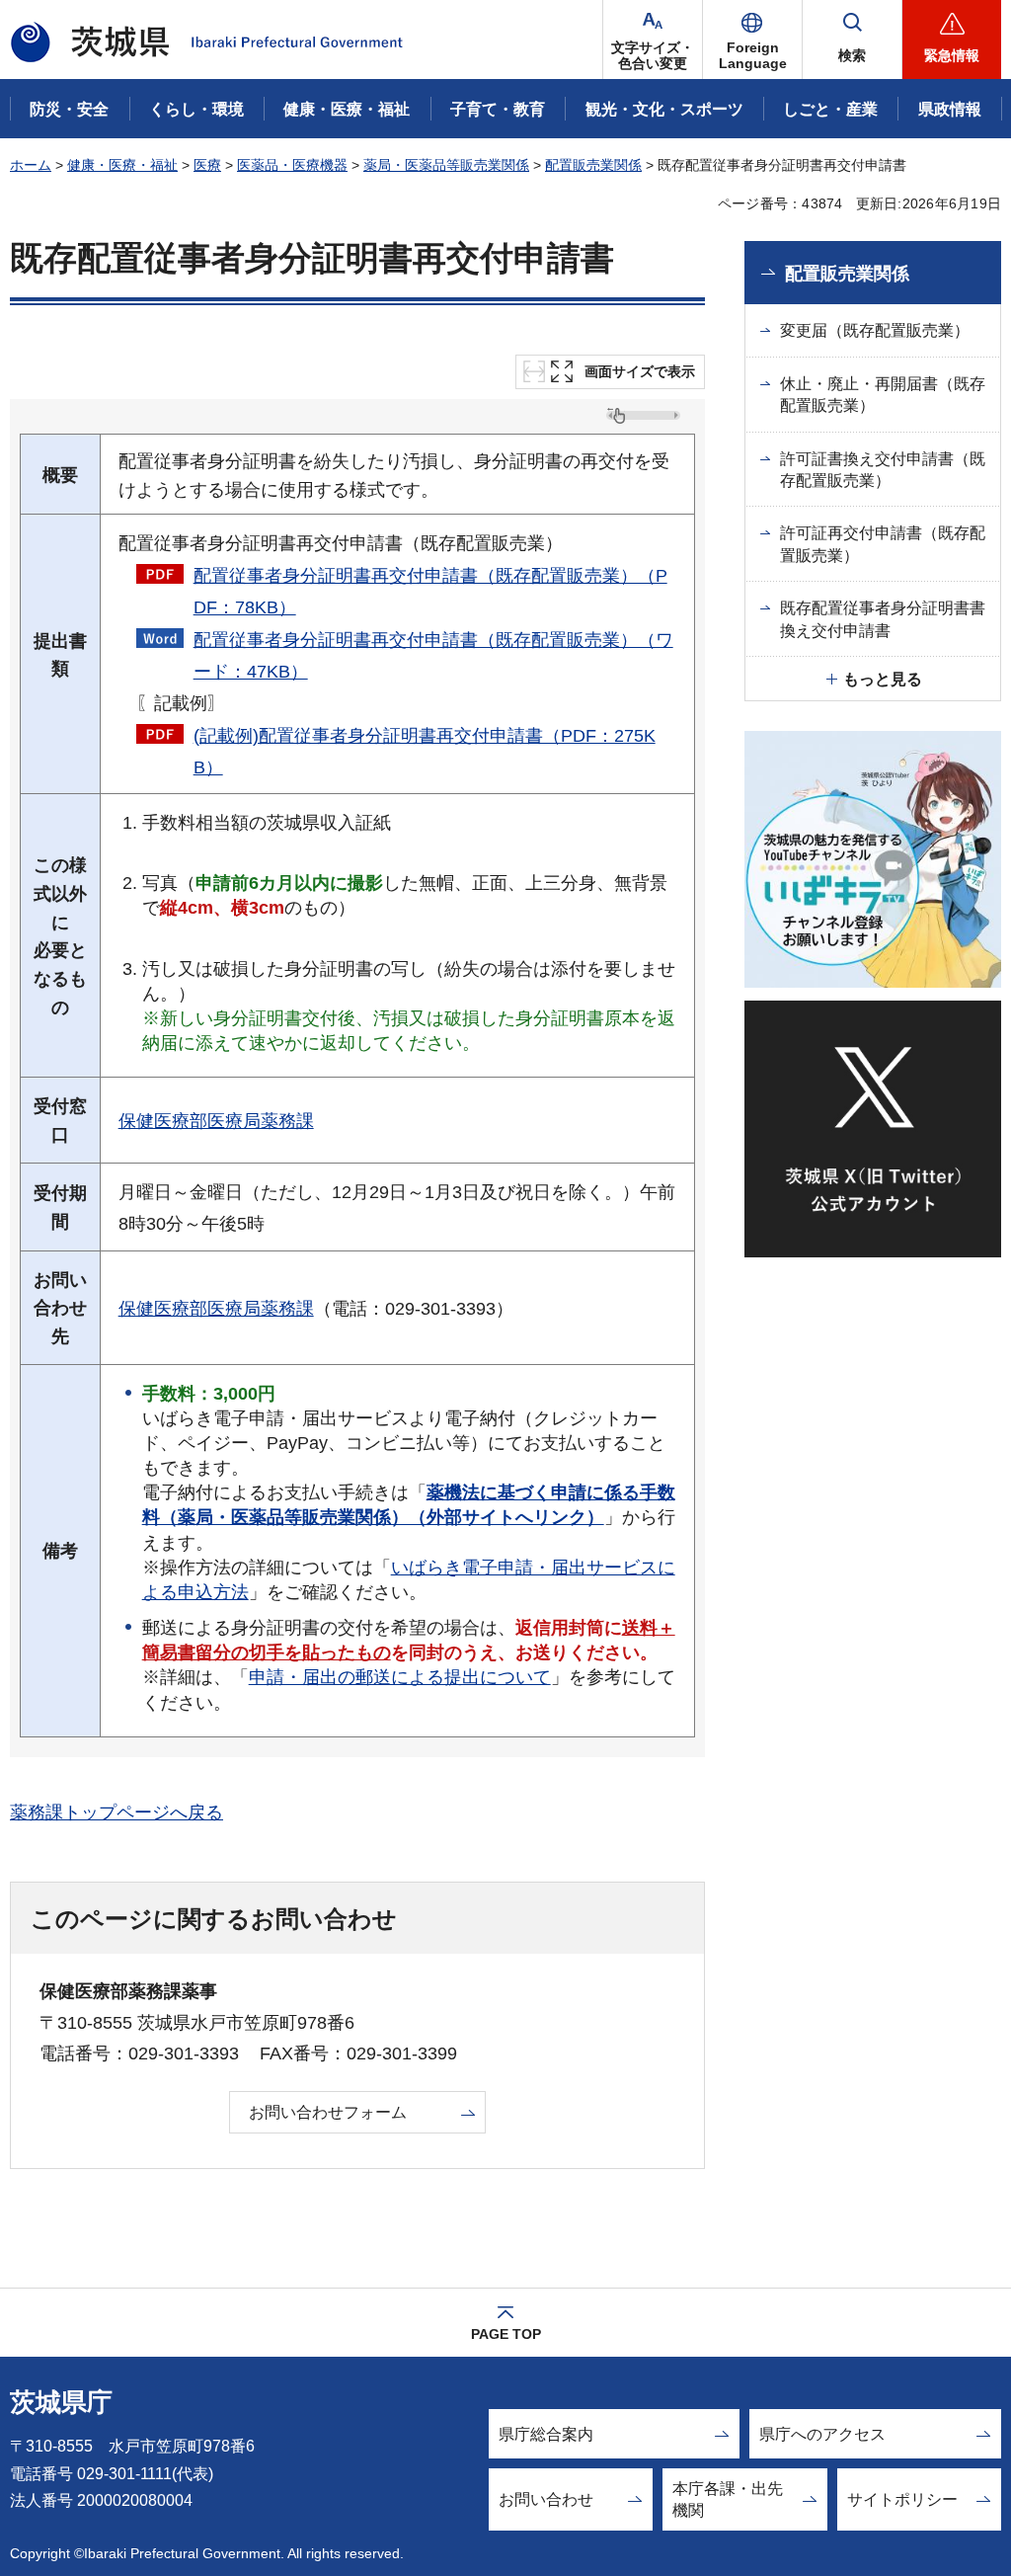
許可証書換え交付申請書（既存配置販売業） (883, 470)
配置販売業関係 (593, 165)
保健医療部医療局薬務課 (216, 1121)
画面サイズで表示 (640, 372)
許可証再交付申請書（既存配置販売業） (883, 544)
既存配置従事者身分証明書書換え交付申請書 (883, 619)
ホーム (31, 165)
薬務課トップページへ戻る (117, 1812)
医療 (207, 165)
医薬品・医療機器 (292, 165)
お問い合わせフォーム (328, 2112)
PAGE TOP (506, 2334)
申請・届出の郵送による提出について (400, 1677)
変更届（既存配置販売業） (875, 330)
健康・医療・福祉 (122, 165)
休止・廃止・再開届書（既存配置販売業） (883, 395)
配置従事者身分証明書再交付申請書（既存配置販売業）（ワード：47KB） (433, 656)
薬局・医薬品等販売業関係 (446, 165)
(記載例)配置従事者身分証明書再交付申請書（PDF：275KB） (425, 752)
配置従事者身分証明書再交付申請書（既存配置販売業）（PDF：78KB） (430, 592)
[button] (752, 40)
